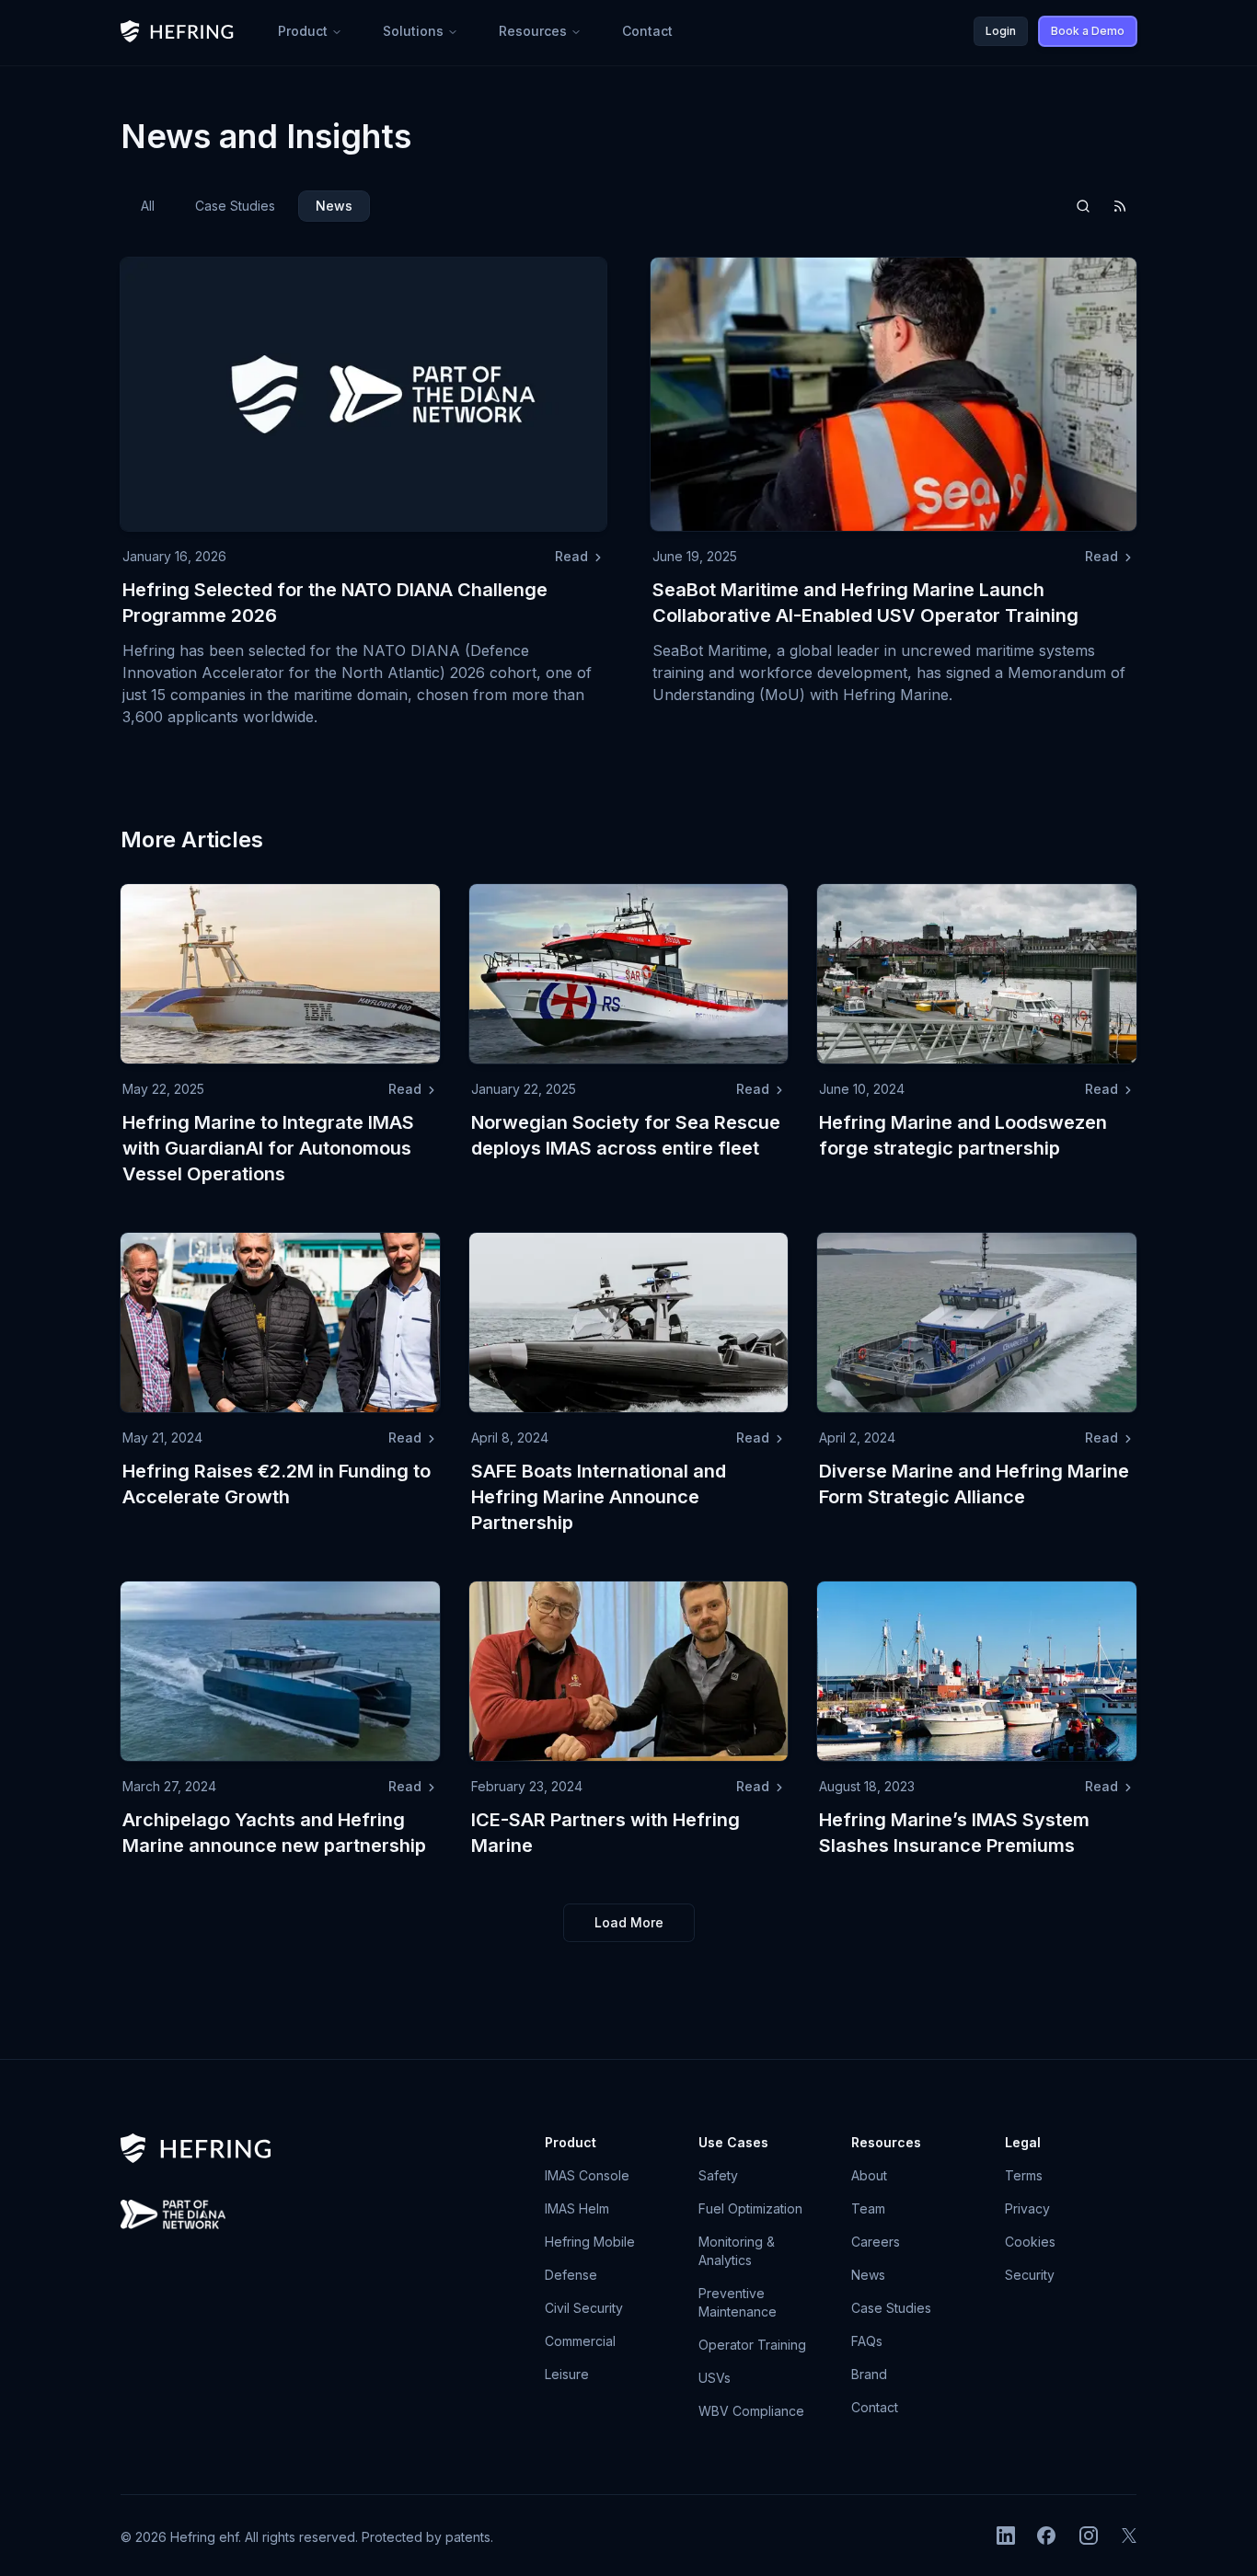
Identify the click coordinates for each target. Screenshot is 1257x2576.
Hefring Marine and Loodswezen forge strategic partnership (963, 1135)
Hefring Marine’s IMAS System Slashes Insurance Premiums (954, 1833)
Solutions (413, 31)
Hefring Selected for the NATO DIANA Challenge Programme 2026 (335, 603)
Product (303, 31)
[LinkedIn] (1006, 2536)
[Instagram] (1089, 2536)
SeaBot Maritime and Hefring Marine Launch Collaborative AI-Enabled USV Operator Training (865, 603)
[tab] (148, 206)
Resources (533, 31)
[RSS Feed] (1120, 206)
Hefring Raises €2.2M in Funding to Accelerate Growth (277, 1484)
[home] (177, 31)
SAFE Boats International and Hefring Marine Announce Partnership (599, 1497)
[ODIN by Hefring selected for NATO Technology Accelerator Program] (173, 2214)
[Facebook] (1046, 2536)
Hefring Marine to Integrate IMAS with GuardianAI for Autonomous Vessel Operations (268, 1148)
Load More (629, 1922)
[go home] (196, 2148)
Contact (647, 31)
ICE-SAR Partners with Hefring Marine (605, 1833)
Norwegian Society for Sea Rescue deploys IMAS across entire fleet (626, 1135)
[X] (1129, 2536)
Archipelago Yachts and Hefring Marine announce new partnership (274, 1833)
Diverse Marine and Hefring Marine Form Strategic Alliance (974, 1484)
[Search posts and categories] (1083, 206)
